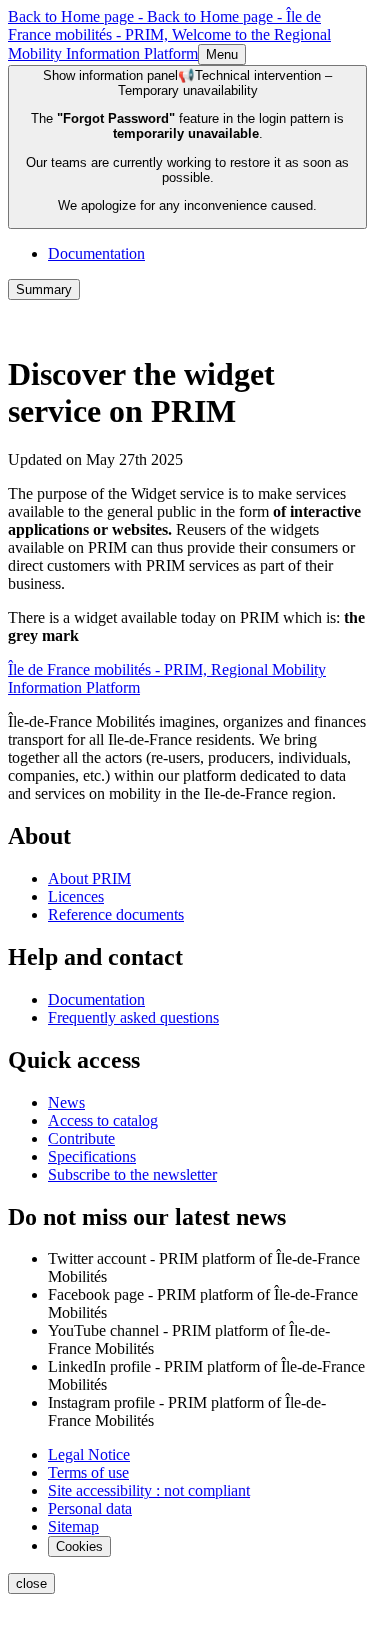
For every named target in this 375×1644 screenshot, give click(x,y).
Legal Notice (89, 1454)
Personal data (90, 1508)
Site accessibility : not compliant (149, 1490)
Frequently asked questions (133, 1017)
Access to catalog (103, 1120)
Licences (76, 896)
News (66, 1102)
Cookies (79, 1546)
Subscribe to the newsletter (132, 1174)
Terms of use (88, 1472)
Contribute (81, 1138)
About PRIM (89, 878)
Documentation (96, 253)
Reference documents (116, 914)
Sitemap (73, 1526)
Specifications (92, 1156)
